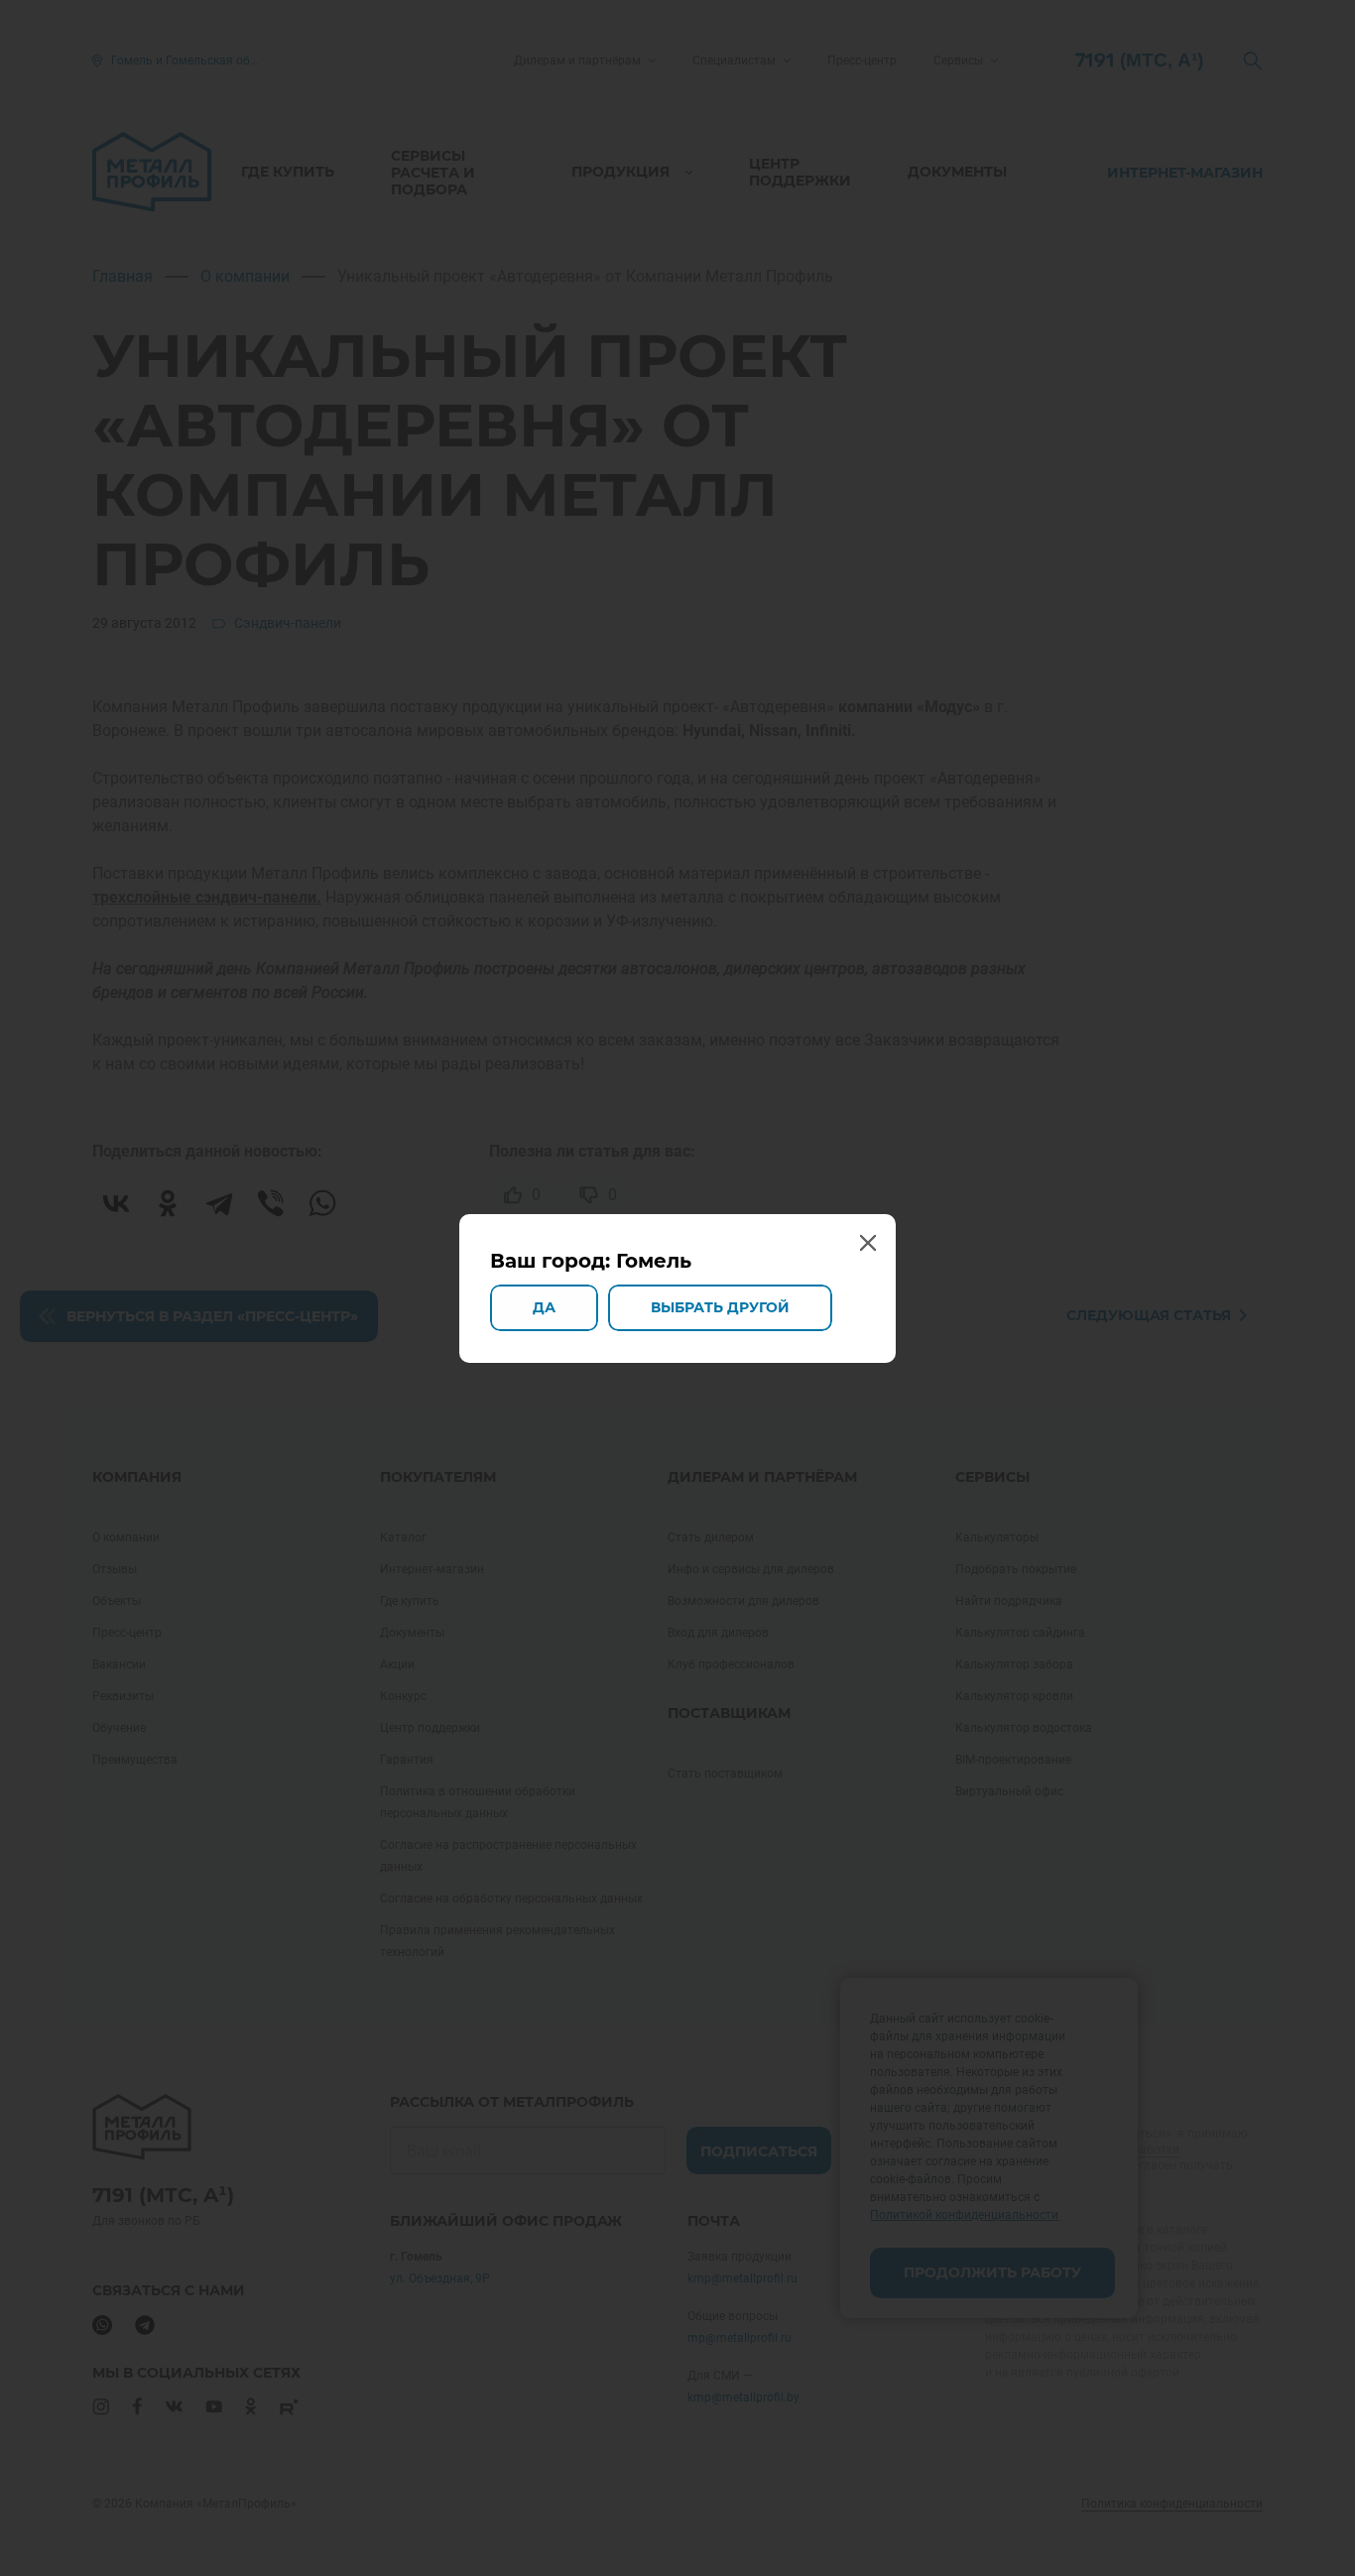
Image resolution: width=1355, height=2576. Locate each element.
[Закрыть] (867, 1243)
